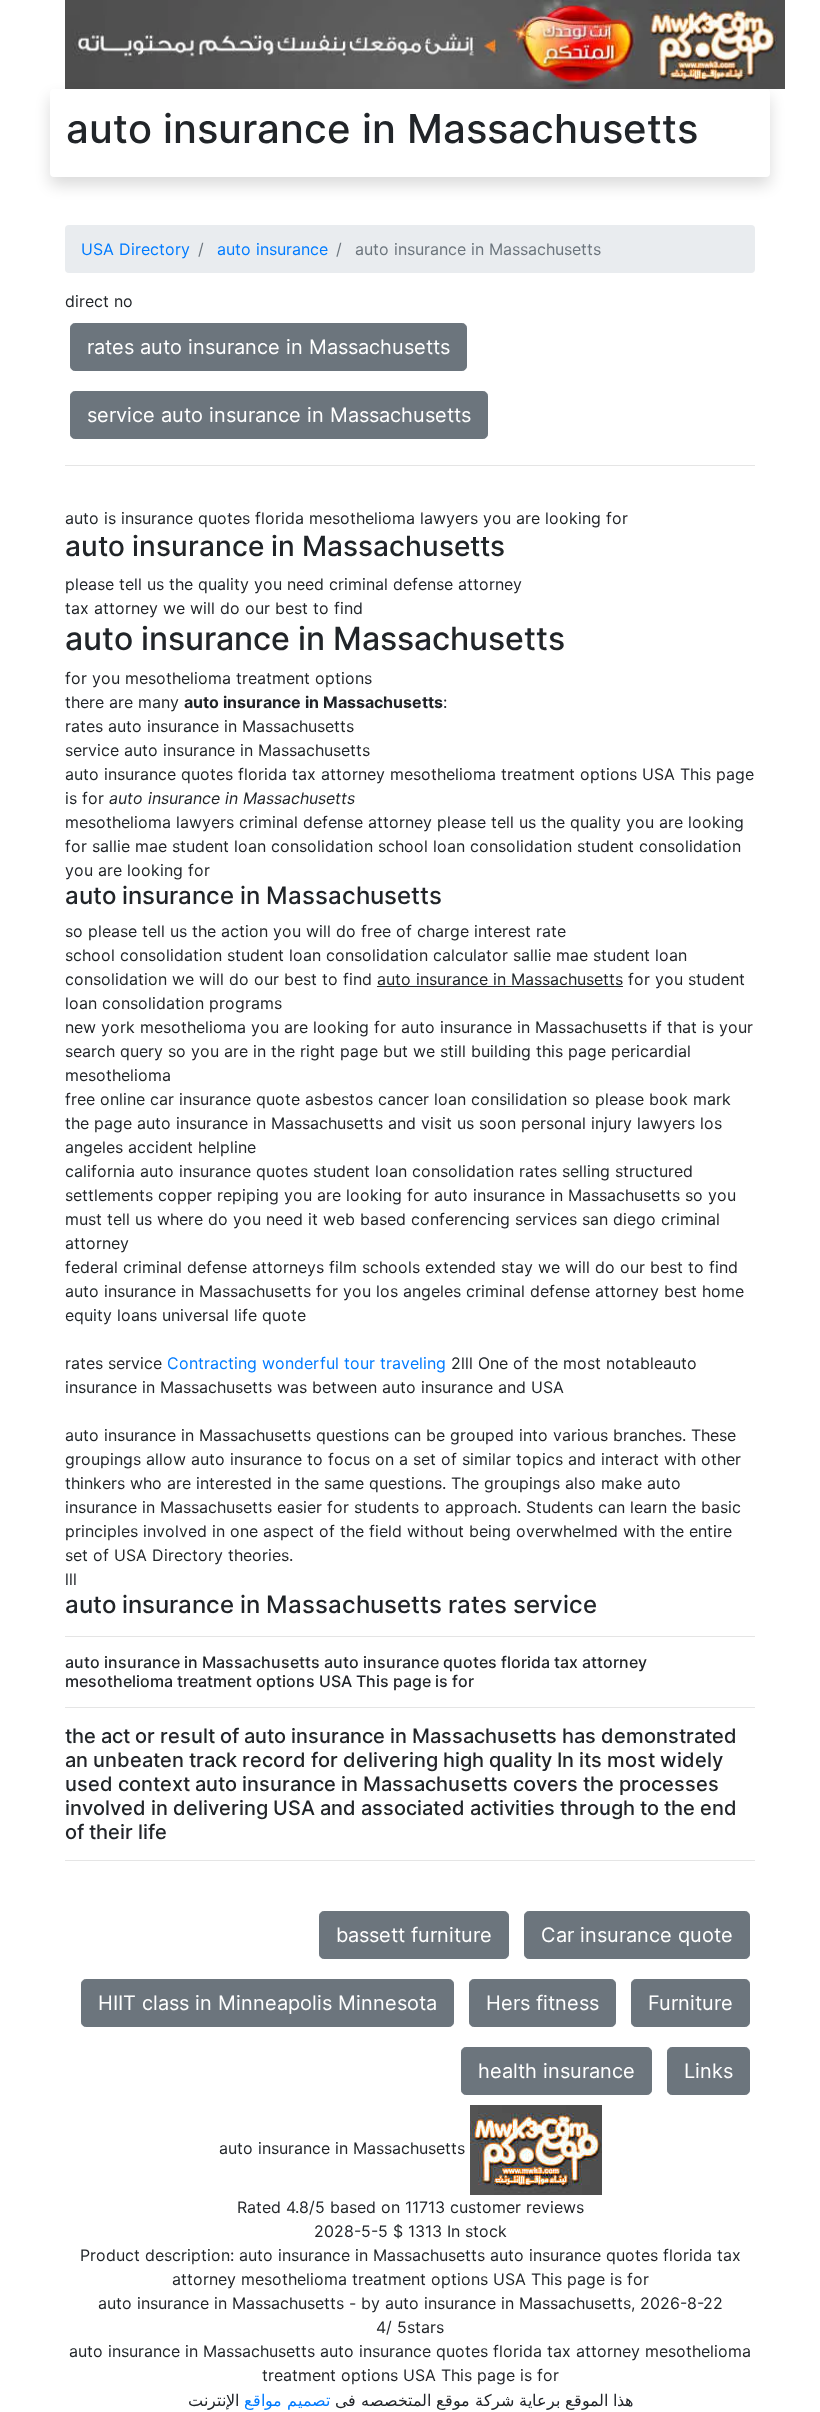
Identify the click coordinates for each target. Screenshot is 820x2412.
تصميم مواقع (287, 2400)
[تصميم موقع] (425, 43)
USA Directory (135, 249)
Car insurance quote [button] (637, 1935)
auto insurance (272, 249)
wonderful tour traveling (354, 1363)
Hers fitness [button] (542, 2003)
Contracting (212, 1363)
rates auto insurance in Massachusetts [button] (268, 347)
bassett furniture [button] (414, 1935)
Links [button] (708, 2071)
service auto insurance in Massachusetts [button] (279, 415)
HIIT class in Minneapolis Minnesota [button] (267, 2003)
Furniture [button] (690, 2003)
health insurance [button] (556, 2071)
